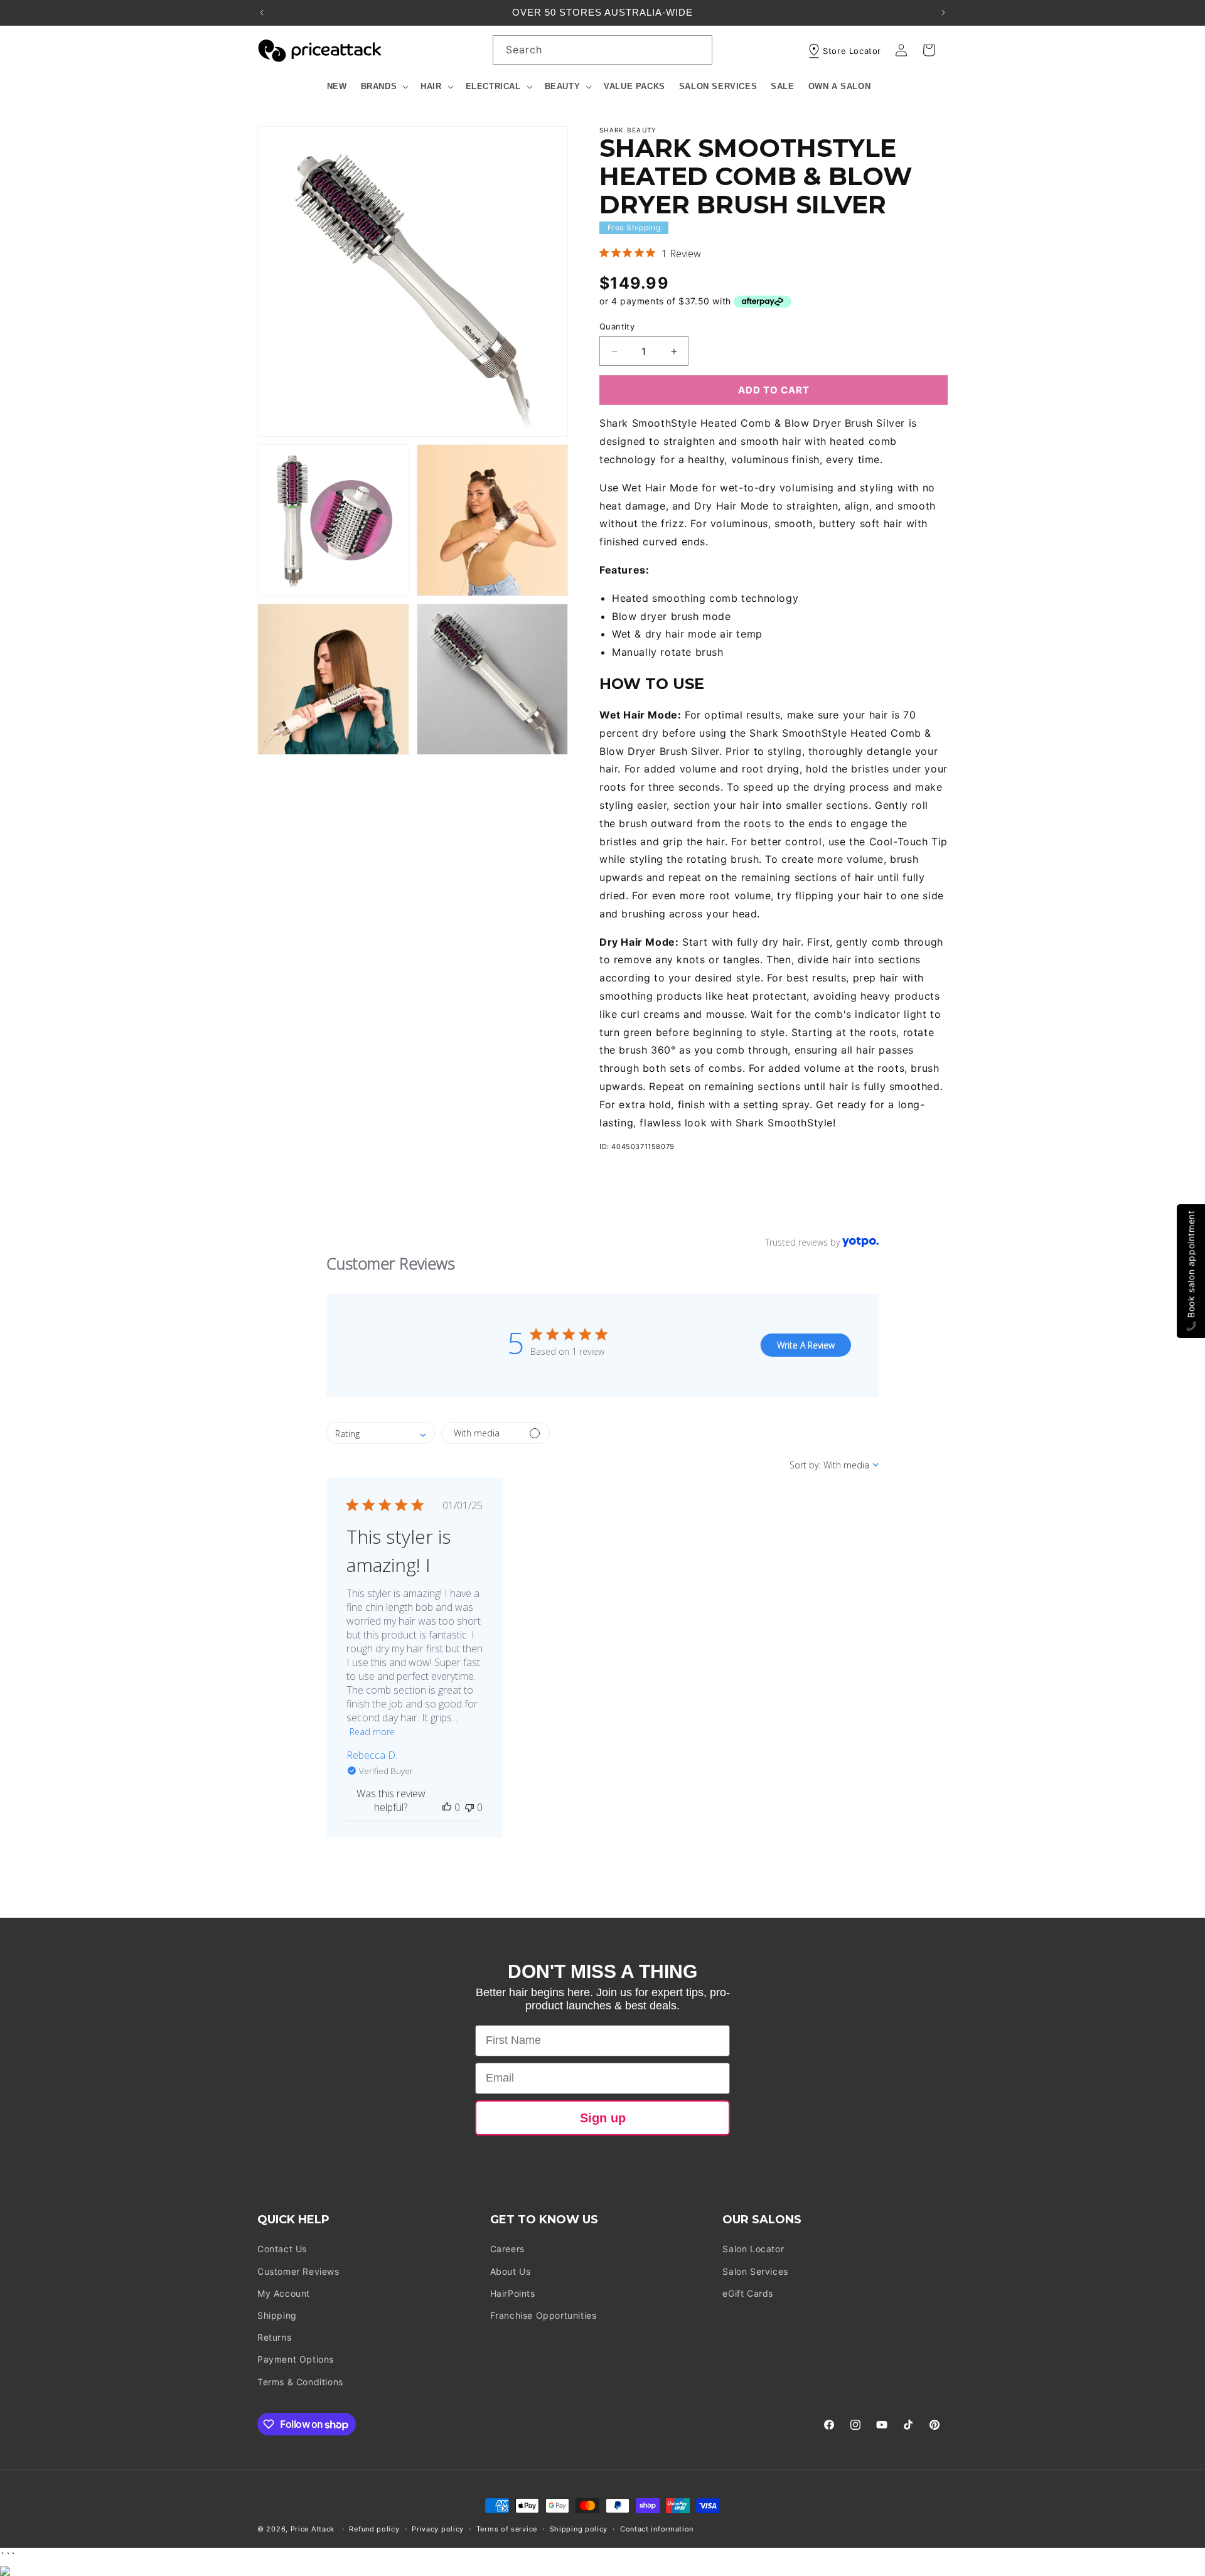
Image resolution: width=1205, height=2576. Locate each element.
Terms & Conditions (300, 2382)
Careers (507, 2249)
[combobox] (602, 50)
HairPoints (513, 2293)
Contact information (657, 2529)
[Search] (698, 50)
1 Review (681, 254)
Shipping (277, 2315)
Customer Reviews (298, 2271)
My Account (284, 2293)
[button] (384, 87)
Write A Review (806, 1345)
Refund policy (374, 2529)
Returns (274, 2337)
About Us (511, 2271)
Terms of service (507, 2529)
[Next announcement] (943, 13)
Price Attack (313, 2529)
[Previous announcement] (262, 13)
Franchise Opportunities (544, 2315)
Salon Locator (753, 2249)
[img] (604, 253)
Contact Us (282, 2249)
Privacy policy (438, 2529)
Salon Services (755, 2271)
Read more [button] (372, 1732)
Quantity (617, 326)
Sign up (603, 2118)
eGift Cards (748, 2293)
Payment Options (296, 2359)
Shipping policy (579, 2529)
